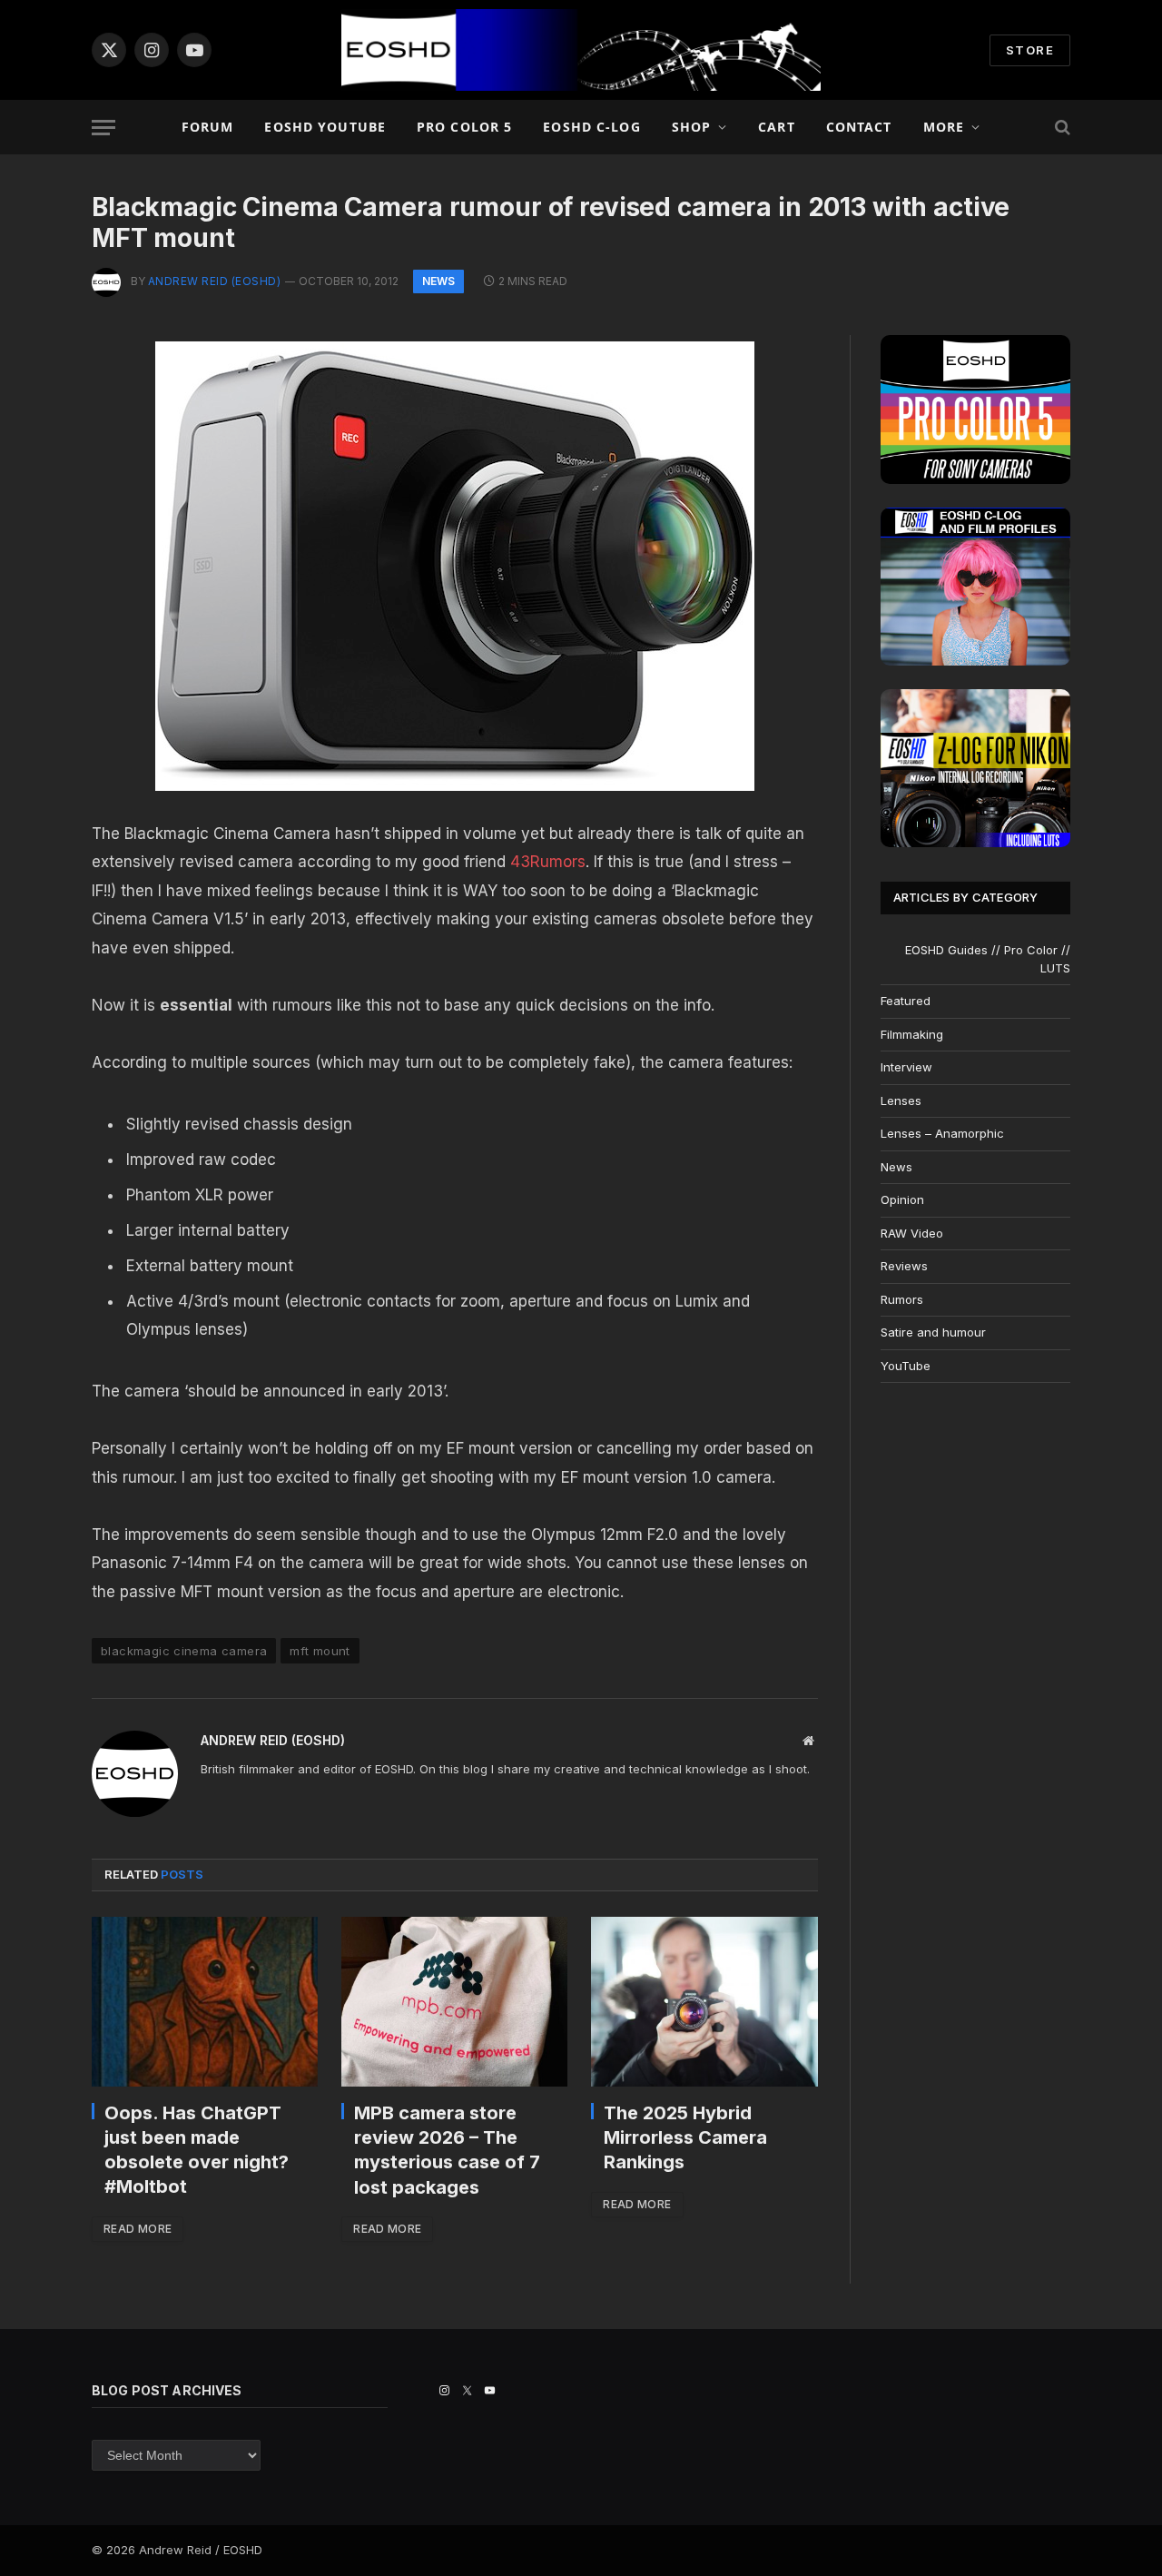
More (944, 127)
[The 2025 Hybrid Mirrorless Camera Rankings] (704, 2002)
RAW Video (912, 1233)
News (438, 281)
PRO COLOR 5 (464, 127)
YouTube (906, 1366)
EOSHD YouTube (325, 127)
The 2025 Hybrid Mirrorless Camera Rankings (685, 2137)
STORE (1030, 50)
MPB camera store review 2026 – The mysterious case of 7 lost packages (447, 2150)
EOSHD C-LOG (591, 127)
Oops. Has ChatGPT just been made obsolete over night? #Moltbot (197, 2150)
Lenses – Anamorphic (942, 1133)
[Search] (1061, 128)
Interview (906, 1067)
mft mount (320, 1651)
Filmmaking (912, 1034)
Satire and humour (933, 1332)
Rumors (902, 1299)
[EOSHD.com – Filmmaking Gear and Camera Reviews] (581, 50)
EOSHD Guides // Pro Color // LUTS (988, 959)
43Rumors (548, 862)
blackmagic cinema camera (184, 1651)
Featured (906, 1001)
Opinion (902, 1199)
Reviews (904, 1266)
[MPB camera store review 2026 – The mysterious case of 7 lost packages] (454, 2002)
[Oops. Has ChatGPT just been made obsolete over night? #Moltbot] (205, 2002)
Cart (776, 127)
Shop (691, 127)
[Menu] (103, 128)
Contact (859, 127)
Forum (208, 127)
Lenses (901, 1100)
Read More (138, 2229)
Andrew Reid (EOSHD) (214, 281)
